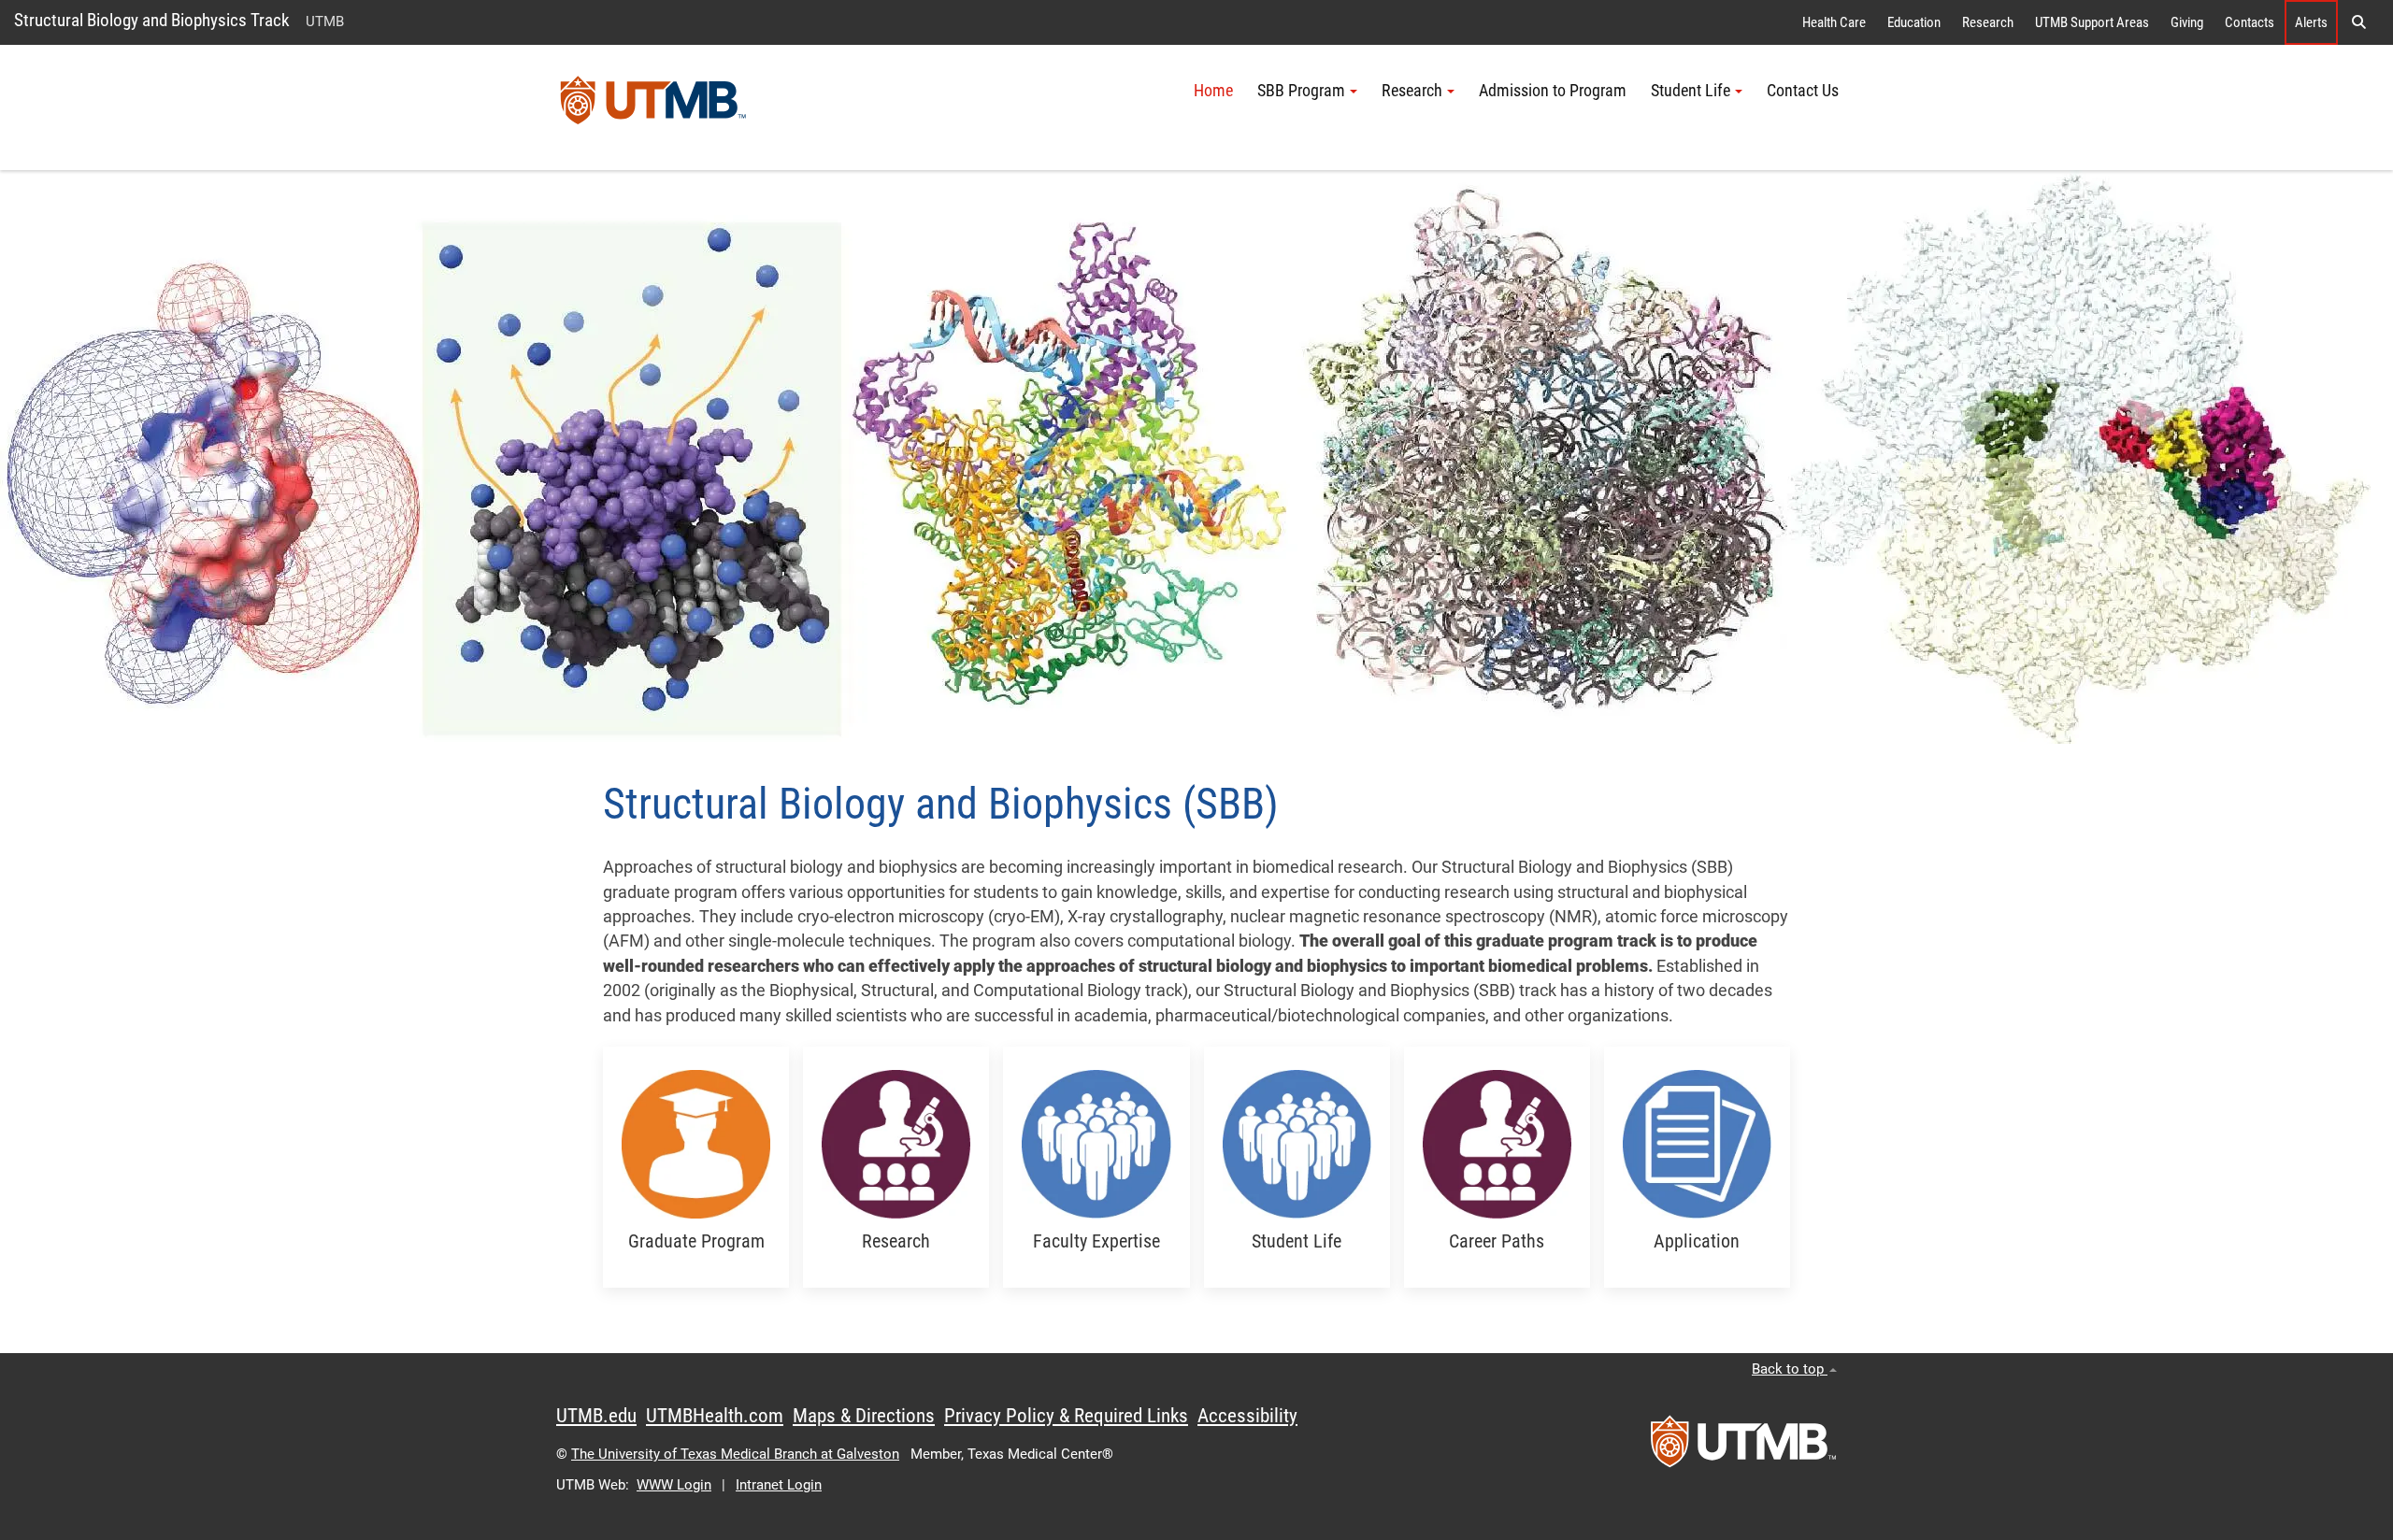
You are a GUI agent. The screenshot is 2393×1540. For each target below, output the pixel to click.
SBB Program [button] (1301, 91)
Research (1988, 22)
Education (1914, 22)
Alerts (2311, 22)
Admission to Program (1553, 91)
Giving (2187, 22)
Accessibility (1247, 1416)
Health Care (1834, 22)
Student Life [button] (1691, 91)
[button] (2358, 22)
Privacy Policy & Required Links (1066, 1416)
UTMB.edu (596, 1416)
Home (1213, 91)
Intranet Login (779, 1485)
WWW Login (674, 1485)
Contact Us (1803, 91)
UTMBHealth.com (715, 1416)
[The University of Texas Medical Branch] (653, 107)
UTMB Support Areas (2092, 22)
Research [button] (1412, 91)
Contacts (2250, 22)
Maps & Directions (864, 1416)
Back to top (1790, 1369)
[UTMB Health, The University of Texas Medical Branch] (1743, 1447)
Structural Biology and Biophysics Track (152, 20)
